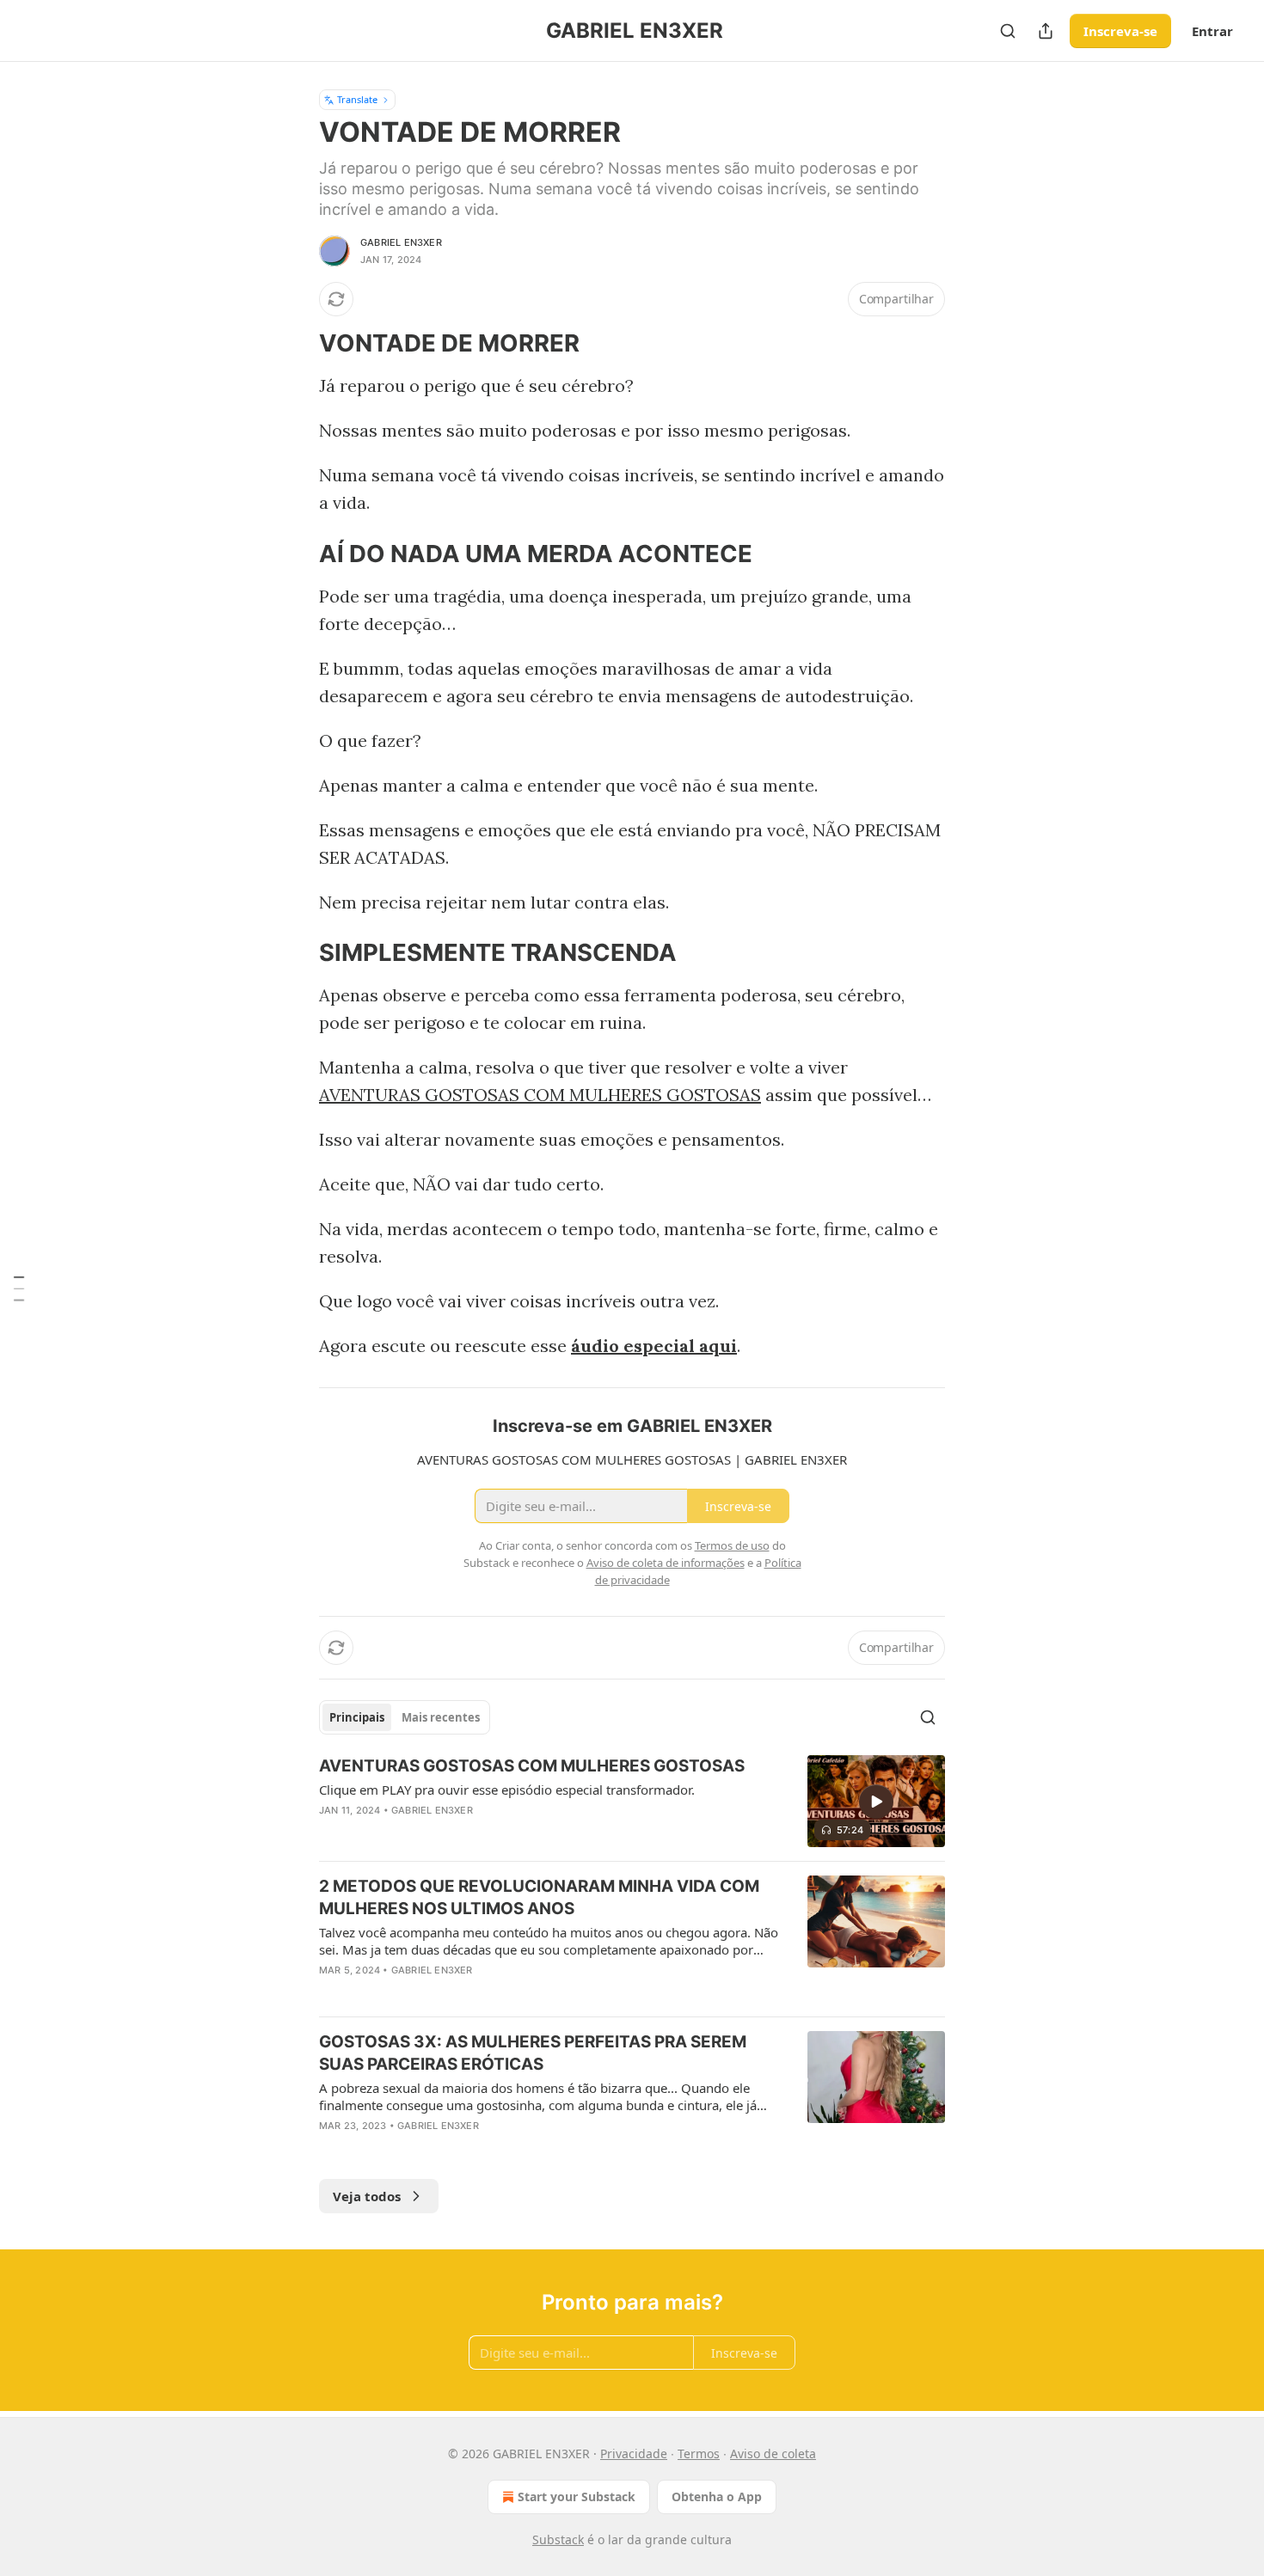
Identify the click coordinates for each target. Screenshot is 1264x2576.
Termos (699, 2454)
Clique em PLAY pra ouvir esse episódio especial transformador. (507, 1790)
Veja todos (367, 2196)
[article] (632, 1801)
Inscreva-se (1120, 31)
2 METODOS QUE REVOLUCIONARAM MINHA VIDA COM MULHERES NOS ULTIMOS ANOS (539, 1897)
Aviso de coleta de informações (666, 1563)
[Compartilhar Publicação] (1046, 31)
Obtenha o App (717, 2496)
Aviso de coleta (773, 2454)
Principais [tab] (357, 1717)
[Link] (295, 344)
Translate (357, 99)
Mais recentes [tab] (441, 1717)
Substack (558, 2539)
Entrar (1212, 31)
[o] (876, 1802)
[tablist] (405, 1717)
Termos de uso (732, 1545)
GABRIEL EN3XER (401, 242)
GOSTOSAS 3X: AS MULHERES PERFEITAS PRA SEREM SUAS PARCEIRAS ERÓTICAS (533, 2053)
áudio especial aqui (654, 1346)
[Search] (1008, 31)
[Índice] (19, 1288)
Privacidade (634, 2454)
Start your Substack (577, 2496)
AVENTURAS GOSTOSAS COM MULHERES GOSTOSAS (540, 1095)
